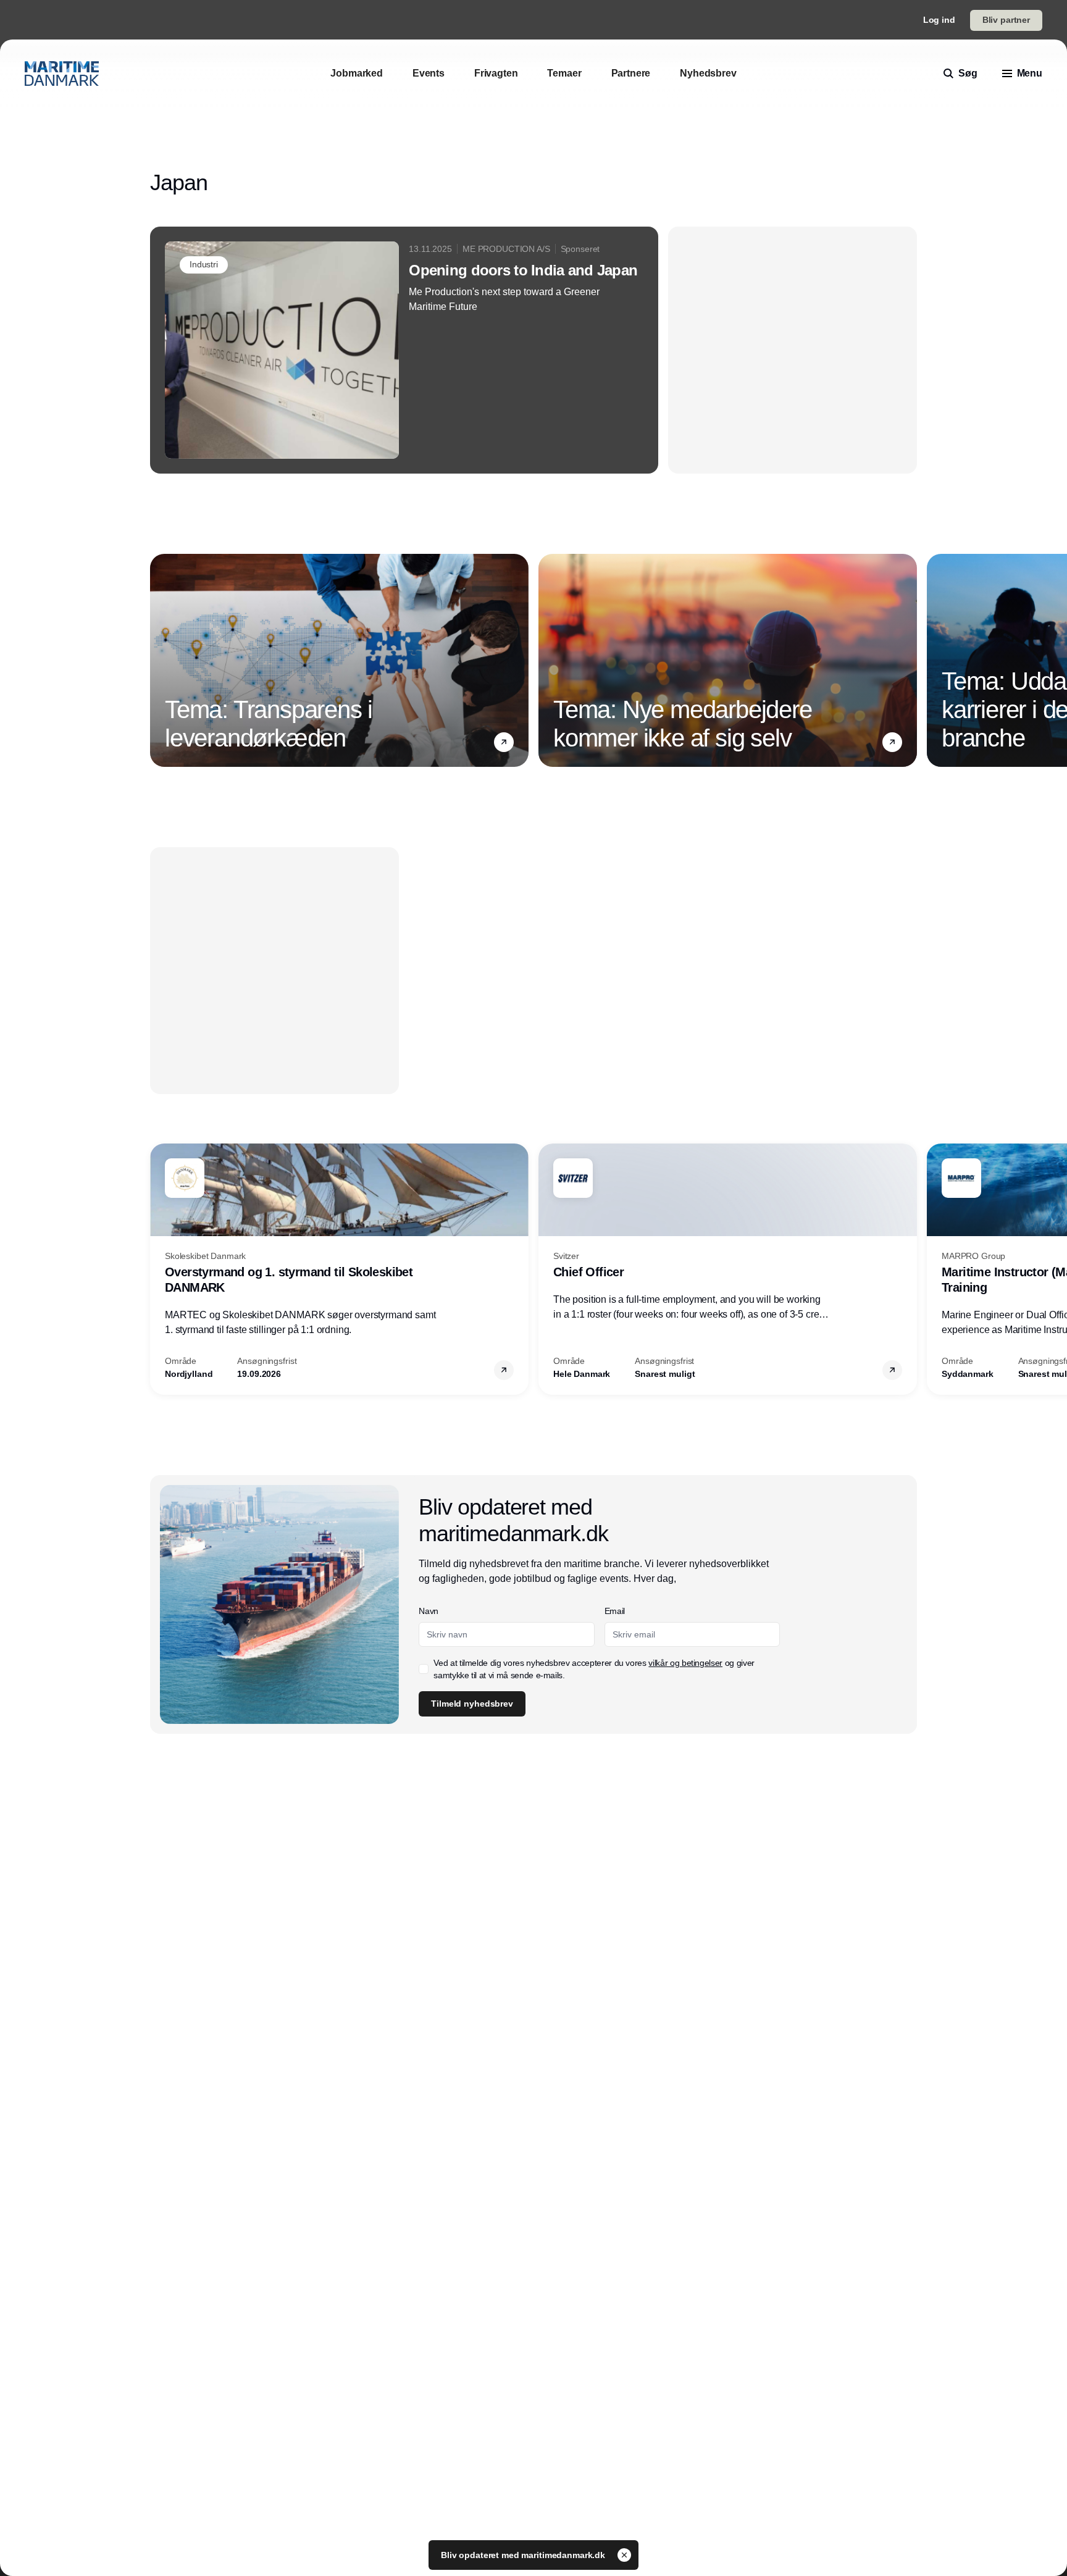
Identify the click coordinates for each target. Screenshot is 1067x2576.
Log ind (939, 20)
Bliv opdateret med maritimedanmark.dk (524, 2555)
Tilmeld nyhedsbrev (472, 1704)
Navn (429, 1611)
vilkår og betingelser (685, 1663)
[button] (504, 742)
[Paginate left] (160, 661)
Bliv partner (1006, 20)
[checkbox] (424, 1669)
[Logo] (62, 73)
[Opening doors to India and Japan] (404, 350)
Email (615, 1611)
